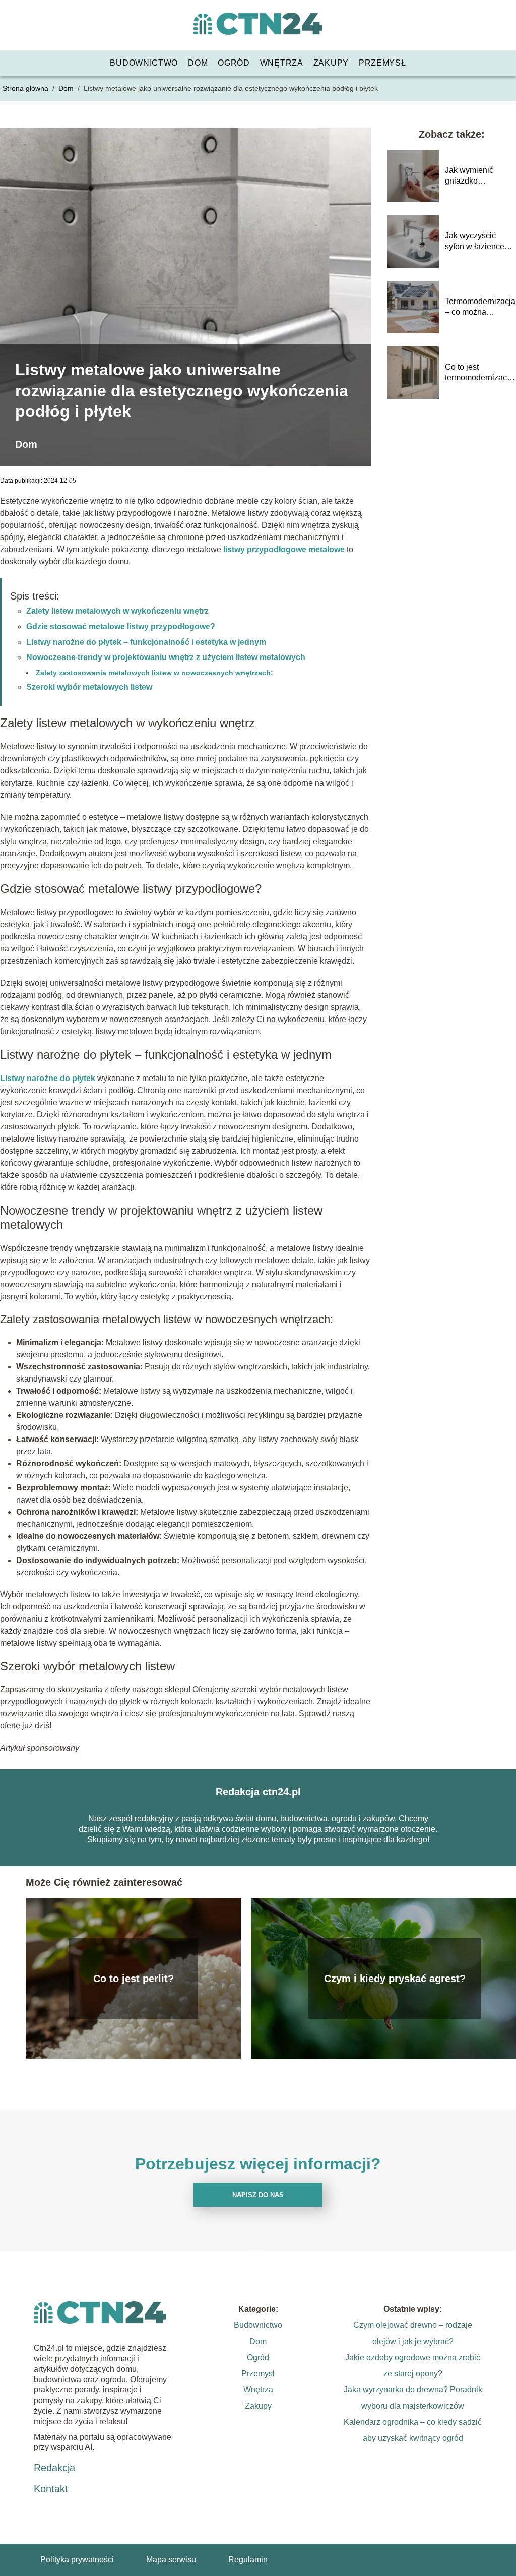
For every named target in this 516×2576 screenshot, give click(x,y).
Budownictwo (144, 63)
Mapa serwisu (171, 2560)
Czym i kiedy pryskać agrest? (395, 1979)
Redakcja (54, 2468)
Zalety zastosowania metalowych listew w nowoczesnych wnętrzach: (154, 673)
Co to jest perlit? (134, 1979)
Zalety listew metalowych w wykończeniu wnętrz (117, 611)
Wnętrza (282, 63)
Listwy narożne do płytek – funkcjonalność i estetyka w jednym (146, 642)
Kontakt (51, 2489)
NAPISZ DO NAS (258, 2195)
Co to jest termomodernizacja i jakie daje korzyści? (479, 373)
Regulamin (248, 2560)
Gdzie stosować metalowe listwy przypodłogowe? (121, 626)
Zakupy (331, 63)
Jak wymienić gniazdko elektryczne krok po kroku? (479, 176)
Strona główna (26, 88)
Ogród (234, 63)
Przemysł (382, 63)
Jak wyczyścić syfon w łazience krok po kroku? (475, 242)
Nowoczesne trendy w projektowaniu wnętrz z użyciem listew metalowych (166, 657)
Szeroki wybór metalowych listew (89, 687)
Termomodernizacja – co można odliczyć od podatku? (480, 307)
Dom (198, 63)
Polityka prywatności (77, 2560)
